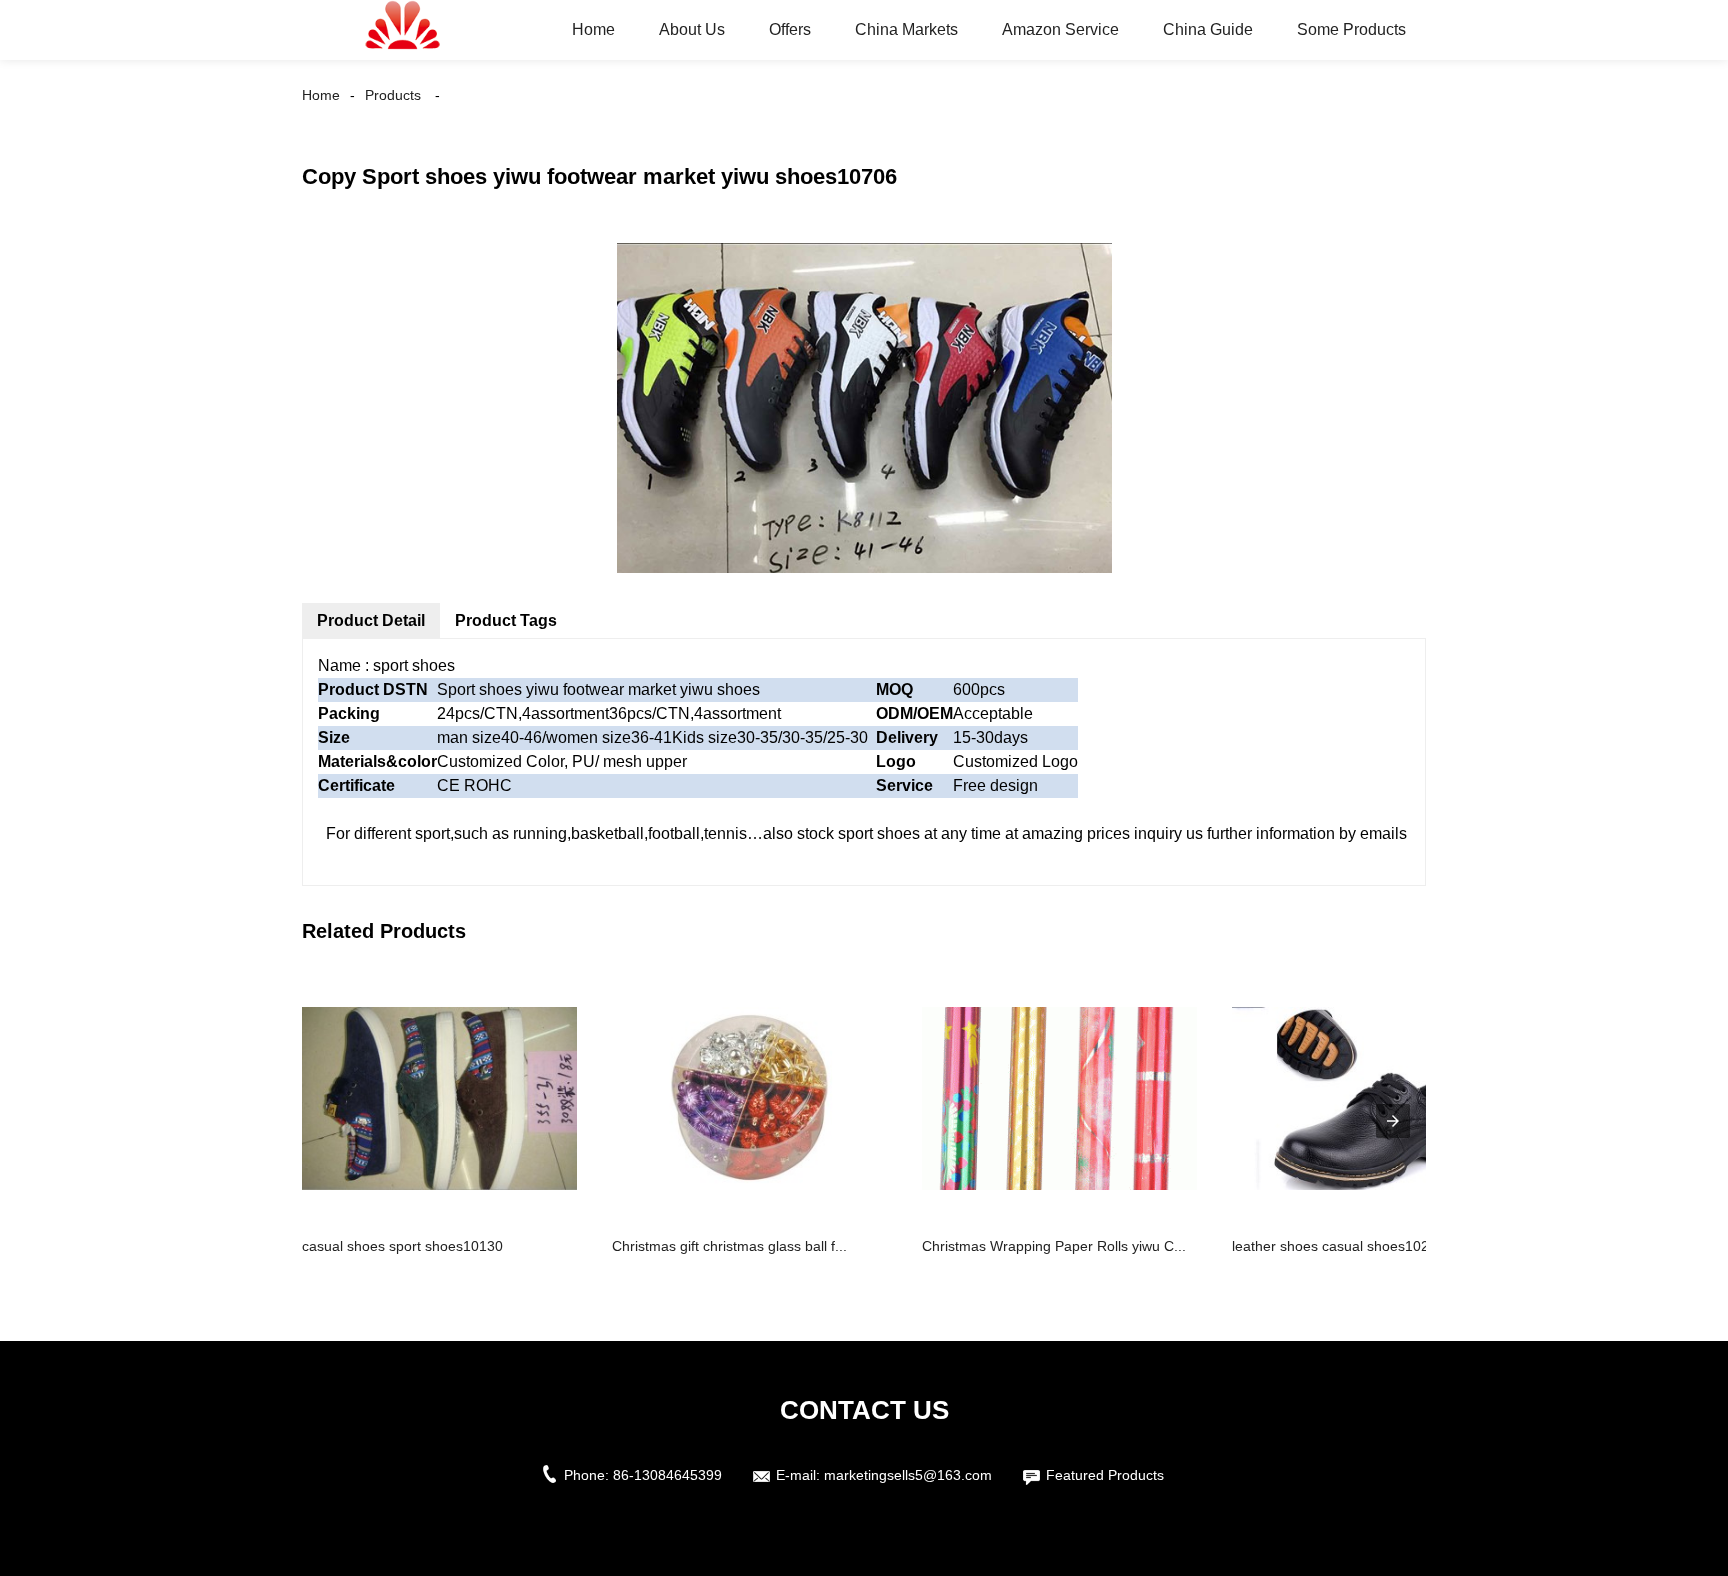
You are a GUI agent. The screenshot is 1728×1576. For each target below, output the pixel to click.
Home (593, 29)
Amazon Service (1060, 29)
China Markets (906, 29)
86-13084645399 (667, 1475)
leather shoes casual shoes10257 (1338, 1246)
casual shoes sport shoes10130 (402, 1246)
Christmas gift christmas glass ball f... (729, 1246)
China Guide (1208, 29)
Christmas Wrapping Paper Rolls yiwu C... (1054, 1246)
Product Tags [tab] (506, 620)
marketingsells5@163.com (908, 1475)
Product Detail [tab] (371, 620)
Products (393, 95)
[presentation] (1393, 1121)
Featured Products (1105, 1475)
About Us (692, 29)
